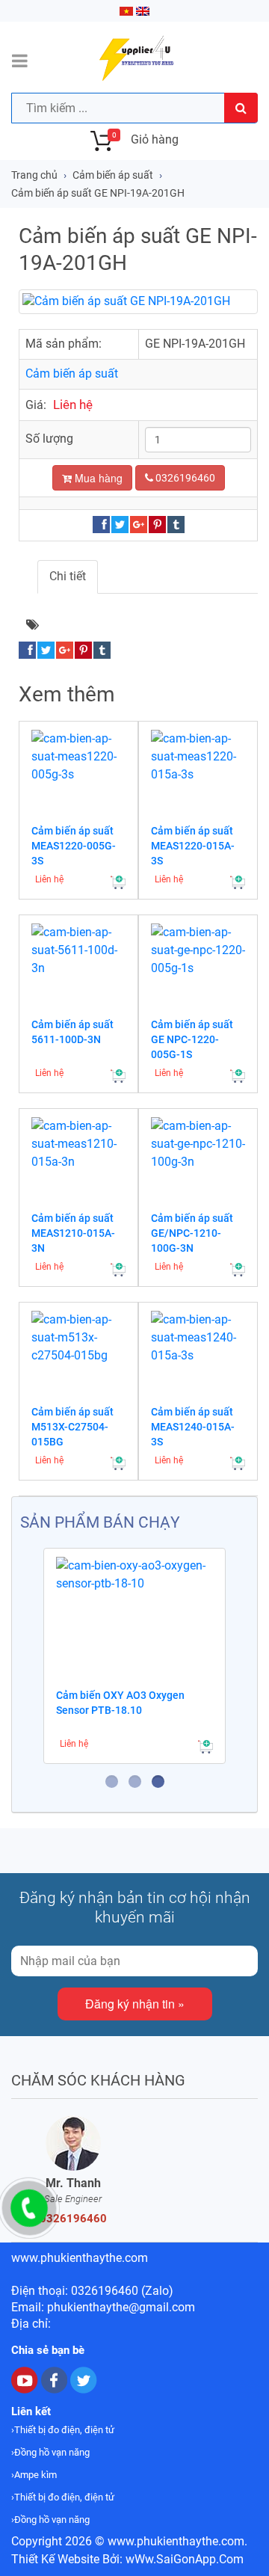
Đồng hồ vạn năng (52, 2452)
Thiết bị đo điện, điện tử (64, 2430)
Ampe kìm (35, 2475)
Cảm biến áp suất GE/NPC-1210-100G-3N (192, 1233)
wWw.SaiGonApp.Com (185, 2559)
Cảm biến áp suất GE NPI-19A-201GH (98, 193)
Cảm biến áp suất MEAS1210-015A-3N (73, 1233)
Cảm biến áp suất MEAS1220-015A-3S (193, 846)
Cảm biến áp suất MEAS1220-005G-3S (74, 846)
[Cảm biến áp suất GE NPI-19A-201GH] (138, 302)
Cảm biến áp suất (113, 175)
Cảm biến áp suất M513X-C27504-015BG (72, 1427)
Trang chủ (34, 175)
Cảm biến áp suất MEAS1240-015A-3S (193, 1427)
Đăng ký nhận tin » (135, 2004)
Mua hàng (97, 478)
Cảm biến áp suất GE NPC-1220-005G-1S (192, 1039)
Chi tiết (68, 576)
